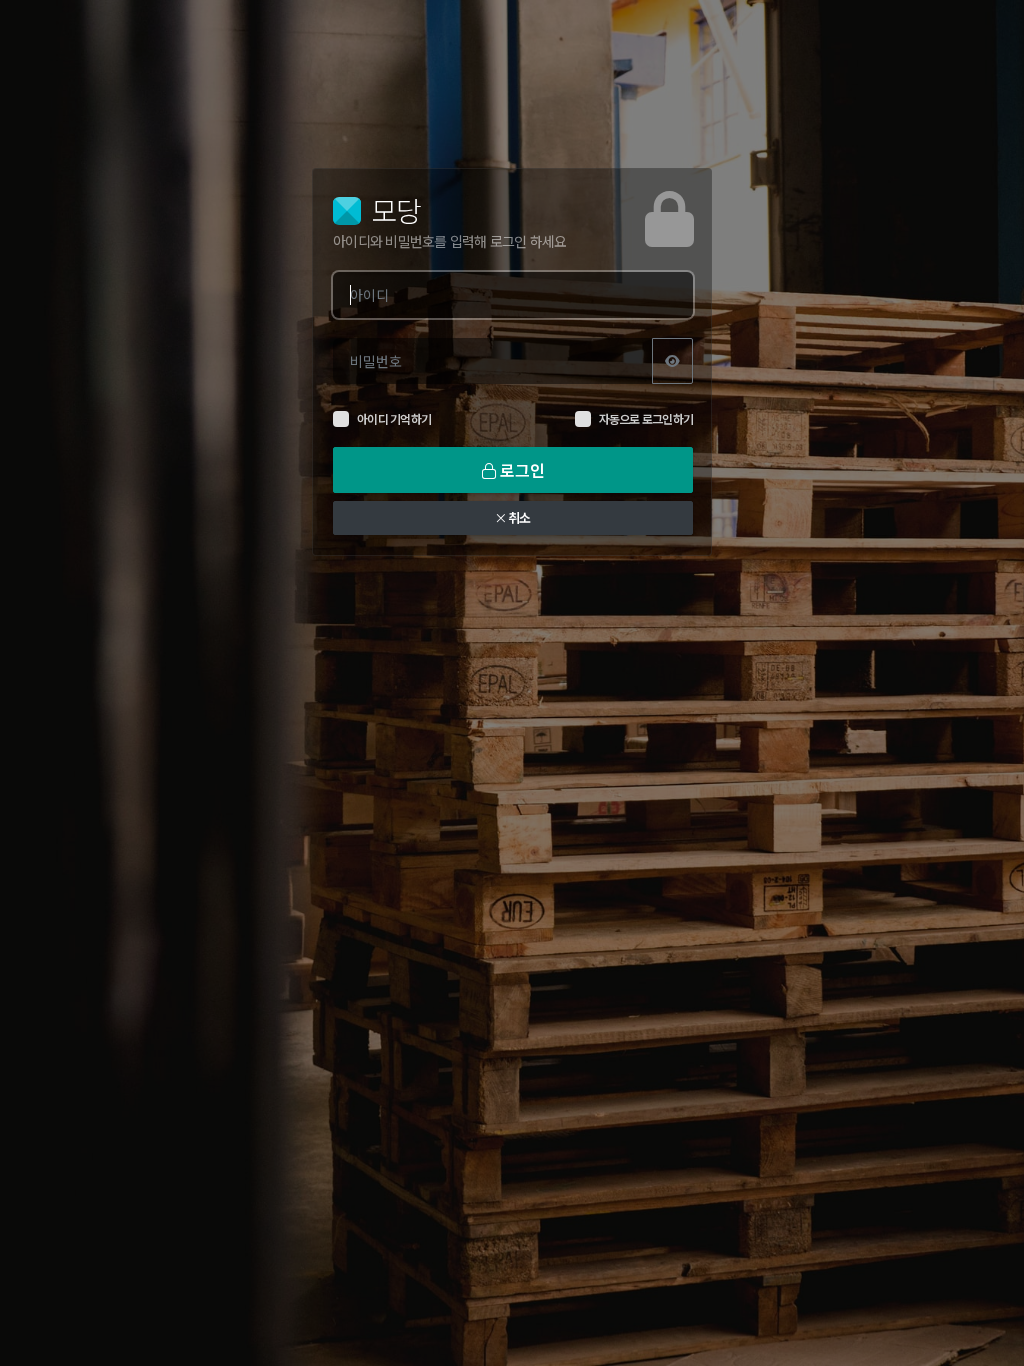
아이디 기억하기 (394, 419)
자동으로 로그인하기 (646, 419)
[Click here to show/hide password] (672, 361)
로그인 (520, 470)
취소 (518, 517)
